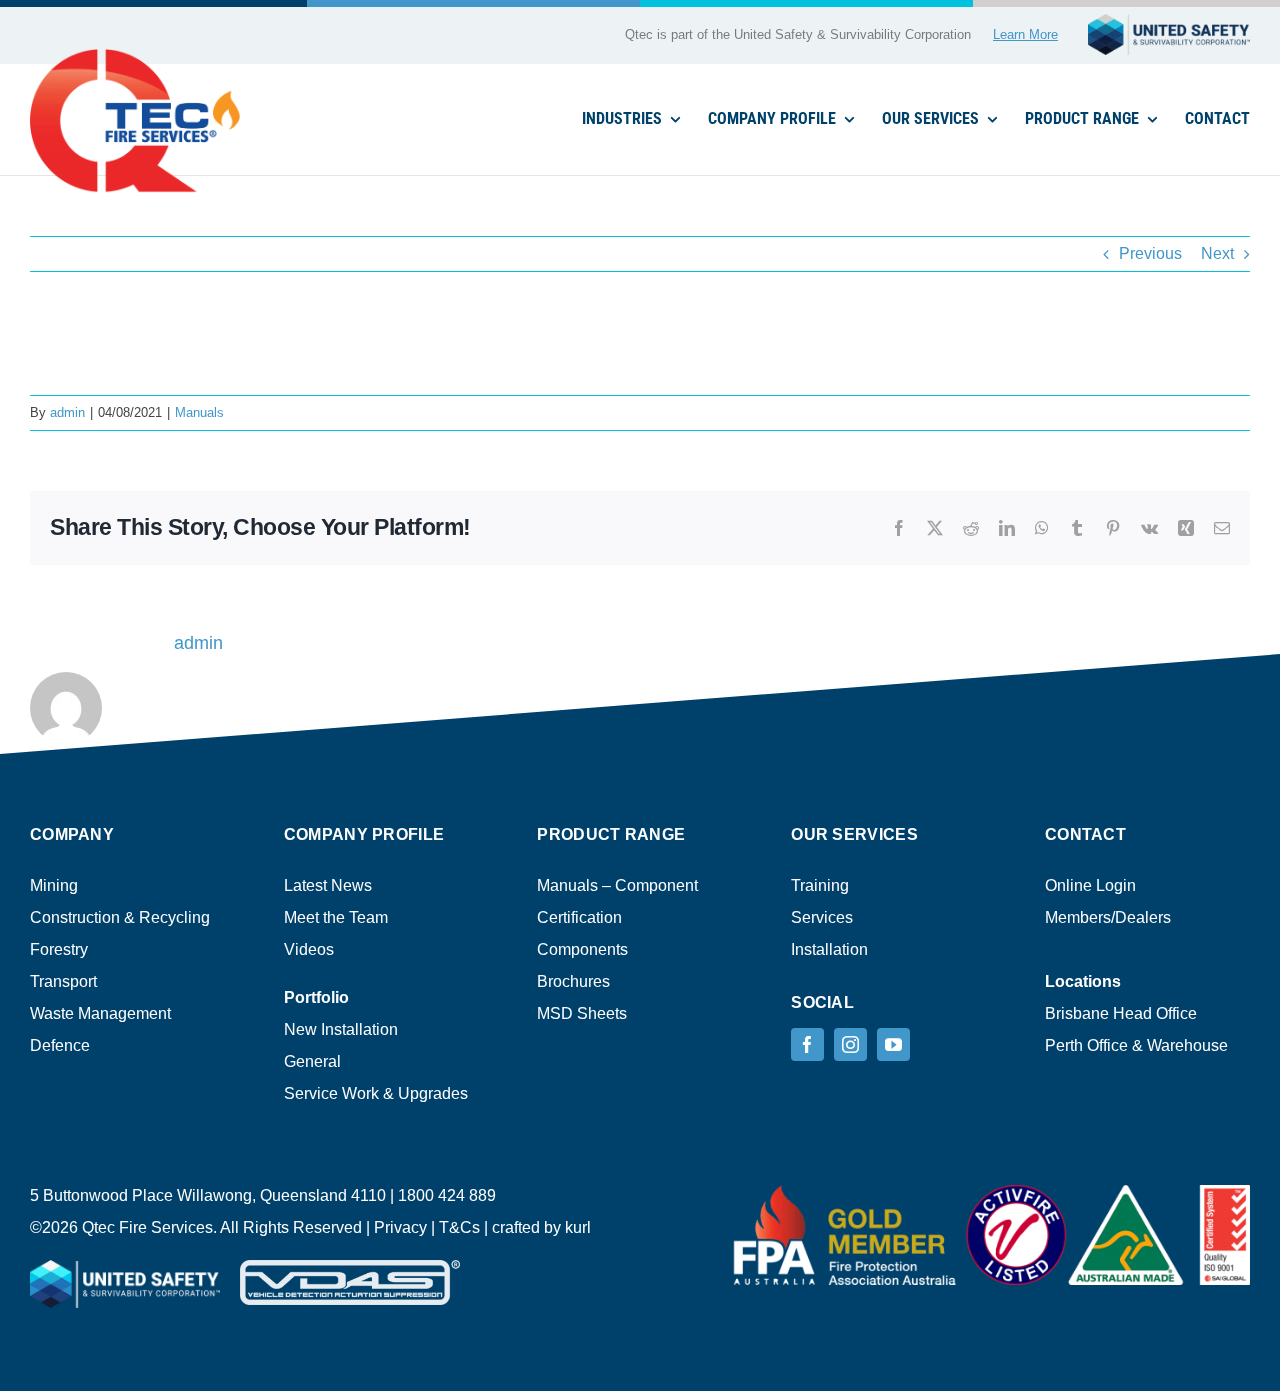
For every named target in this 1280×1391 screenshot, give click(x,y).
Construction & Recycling (120, 917)
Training (820, 885)
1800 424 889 (447, 1195)
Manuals (199, 412)
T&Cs (459, 1227)
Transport (63, 981)
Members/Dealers (1108, 917)
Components (582, 949)
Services (822, 917)
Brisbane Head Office (1121, 1013)
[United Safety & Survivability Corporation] (1169, 21)
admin (67, 412)
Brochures (573, 981)
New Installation (341, 1029)
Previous (1150, 253)
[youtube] (893, 1044)
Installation (829, 949)
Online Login (1090, 885)
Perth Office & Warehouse (1136, 1045)
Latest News (328, 885)
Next (1217, 253)
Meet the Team (336, 917)
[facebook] (807, 1044)
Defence (60, 1045)
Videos (309, 949)
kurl (578, 1227)
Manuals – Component (617, 885)
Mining (54, 885)
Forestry (59, 949)
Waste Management (100, 1013)
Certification (579, 917)
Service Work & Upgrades (376, 1093)
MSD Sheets (582, 1013)
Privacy (400, 1227)
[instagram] (850, 1044)
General (312, 1061)
